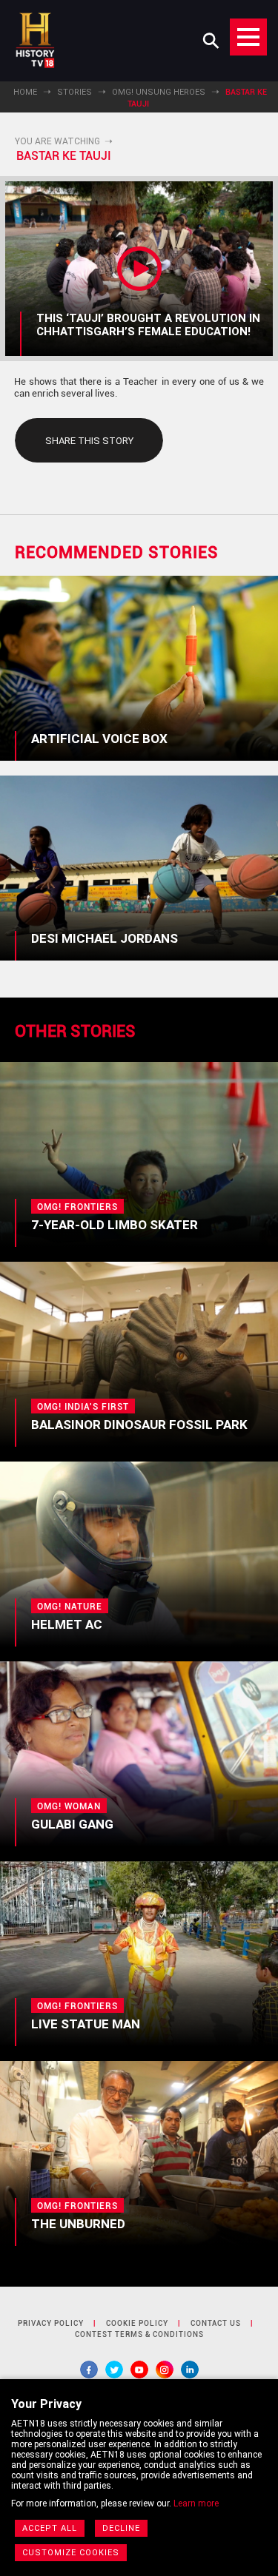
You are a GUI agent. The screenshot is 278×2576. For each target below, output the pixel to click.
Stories (75, 92)
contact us (216, 2323)
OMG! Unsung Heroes (159, 92)
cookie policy (137, 2323)
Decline (121, 2528)
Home (25, 92)
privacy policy (51, 2323)
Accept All (50, 2528)
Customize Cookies (71, 2553)
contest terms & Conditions (139, 2334)
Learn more (196, 2503)
